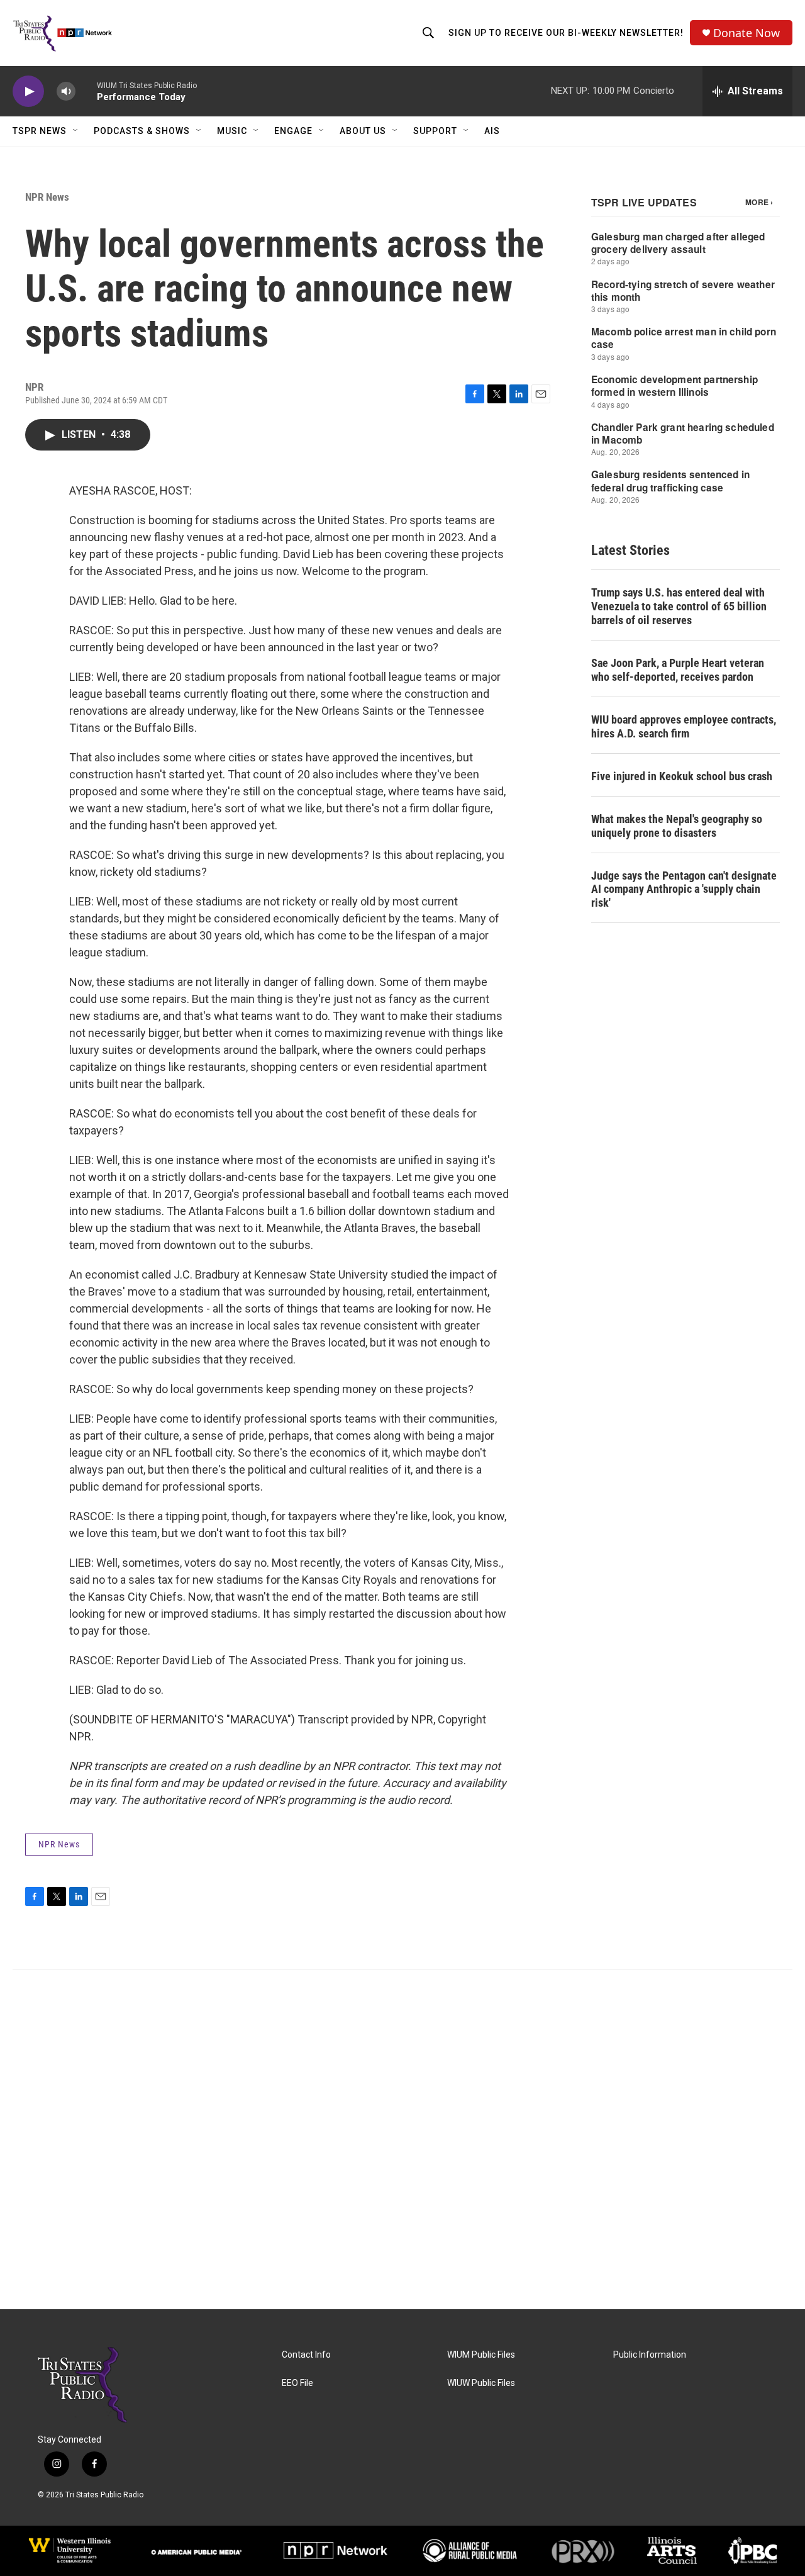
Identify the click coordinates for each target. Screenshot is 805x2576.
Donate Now (747, 33)
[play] (28, 92)
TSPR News (40, 131)
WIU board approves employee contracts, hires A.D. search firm (684, 726)
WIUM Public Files (481, 2355)
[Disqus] (402, 2139)
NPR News (47, 197)
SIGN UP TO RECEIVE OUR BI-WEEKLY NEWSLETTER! (566, 33)
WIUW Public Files (481, 2383)
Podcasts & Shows (142, 131)
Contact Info (306, 2355)
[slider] (86, 91)
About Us (363, 131)
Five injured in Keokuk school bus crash (682, 776)
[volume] (66, 92)
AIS (492, 131)
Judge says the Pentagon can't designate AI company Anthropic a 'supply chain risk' (684, 889)
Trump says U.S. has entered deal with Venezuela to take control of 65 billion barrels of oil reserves (679, 606)
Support (435, 131)
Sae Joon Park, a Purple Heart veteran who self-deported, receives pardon (678, 670)
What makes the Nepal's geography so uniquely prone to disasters (677, 826)
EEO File (297, 2383)
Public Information (650, 2355)
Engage (293, 131)
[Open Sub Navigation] (76, 131)
